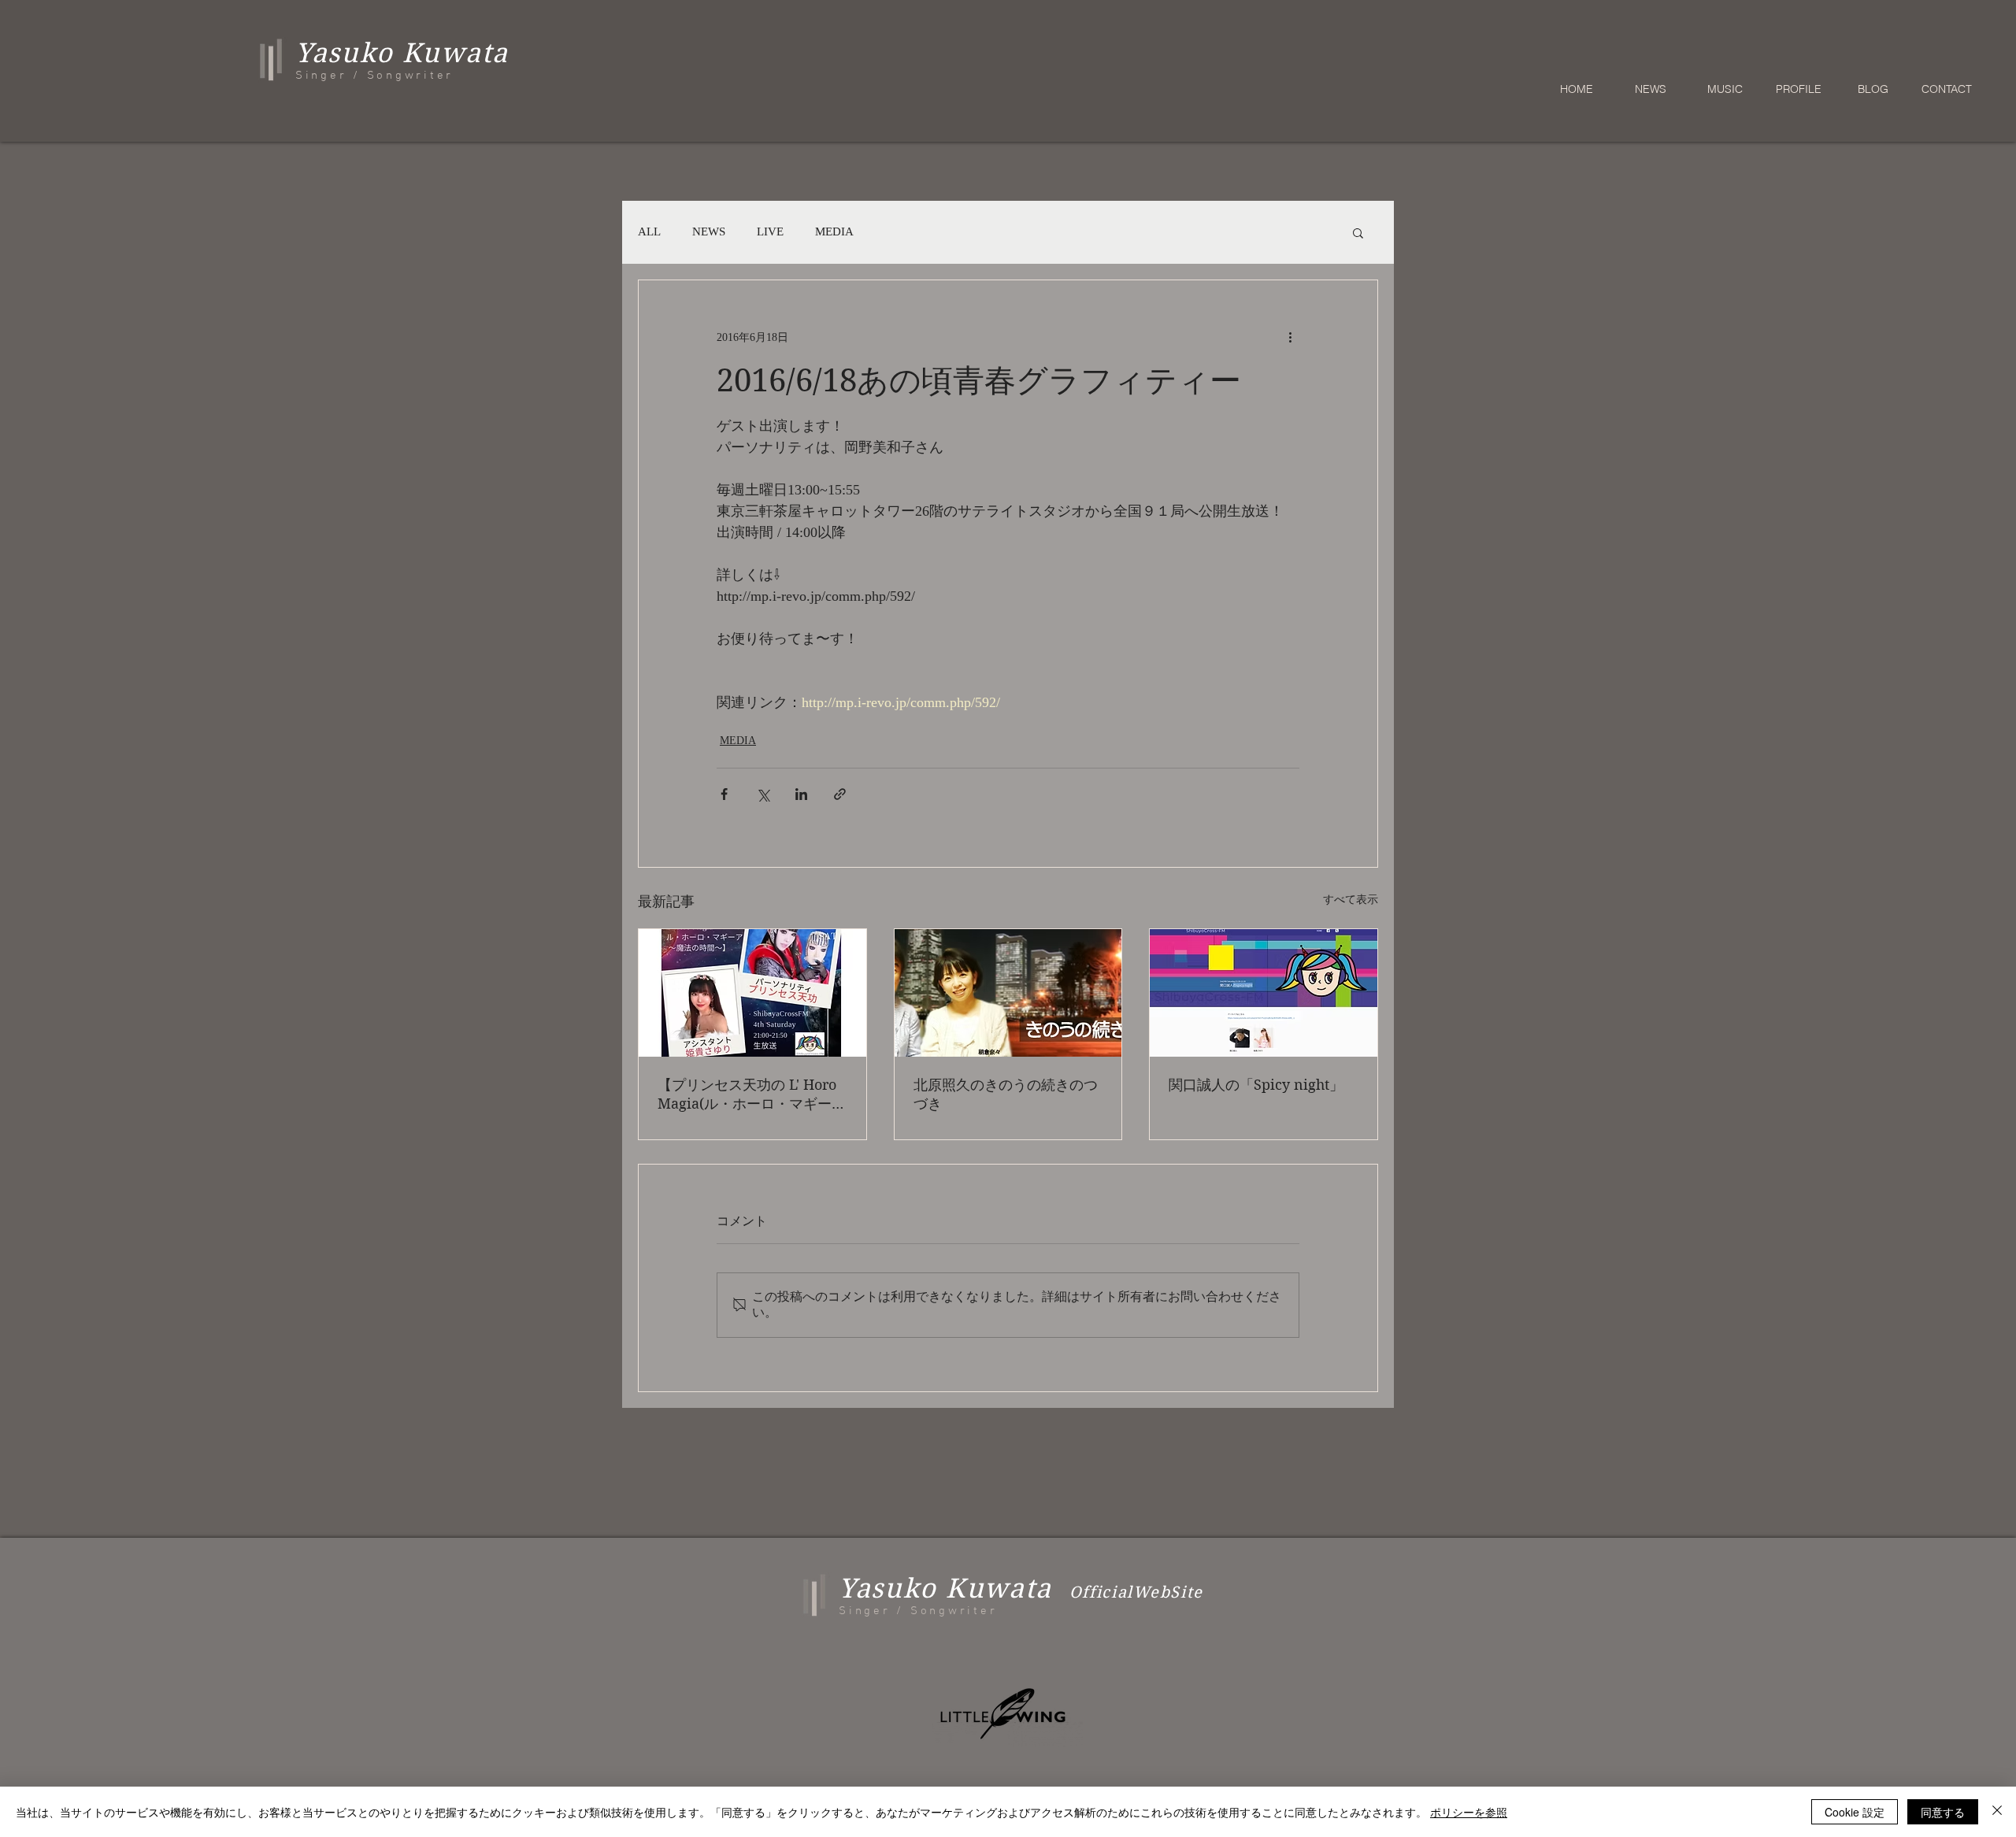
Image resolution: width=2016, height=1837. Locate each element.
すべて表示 (1351, 900)
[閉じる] (1997, 1812)
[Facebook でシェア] (724, 794)
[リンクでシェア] (840, 794)
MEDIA (834, 231)
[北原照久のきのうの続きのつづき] (1008, 993)
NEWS (709, 231)
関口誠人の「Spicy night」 (1256, 1085)
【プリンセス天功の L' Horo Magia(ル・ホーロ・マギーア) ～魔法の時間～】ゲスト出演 (747, 1095)
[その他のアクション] (1290, 337)
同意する (1943, 1812)
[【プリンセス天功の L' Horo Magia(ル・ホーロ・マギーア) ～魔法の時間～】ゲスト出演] (752, 993)
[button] (1358, 232)
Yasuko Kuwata (945, 1588)
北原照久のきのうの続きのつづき (1006, 1094)
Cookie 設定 (1855, 1812)
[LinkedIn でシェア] (801, 794)
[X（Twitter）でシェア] (763, 794)
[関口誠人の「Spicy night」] (1264, 993)
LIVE (770, 231)
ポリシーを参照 (1469, 1812)
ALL (649, 231)
